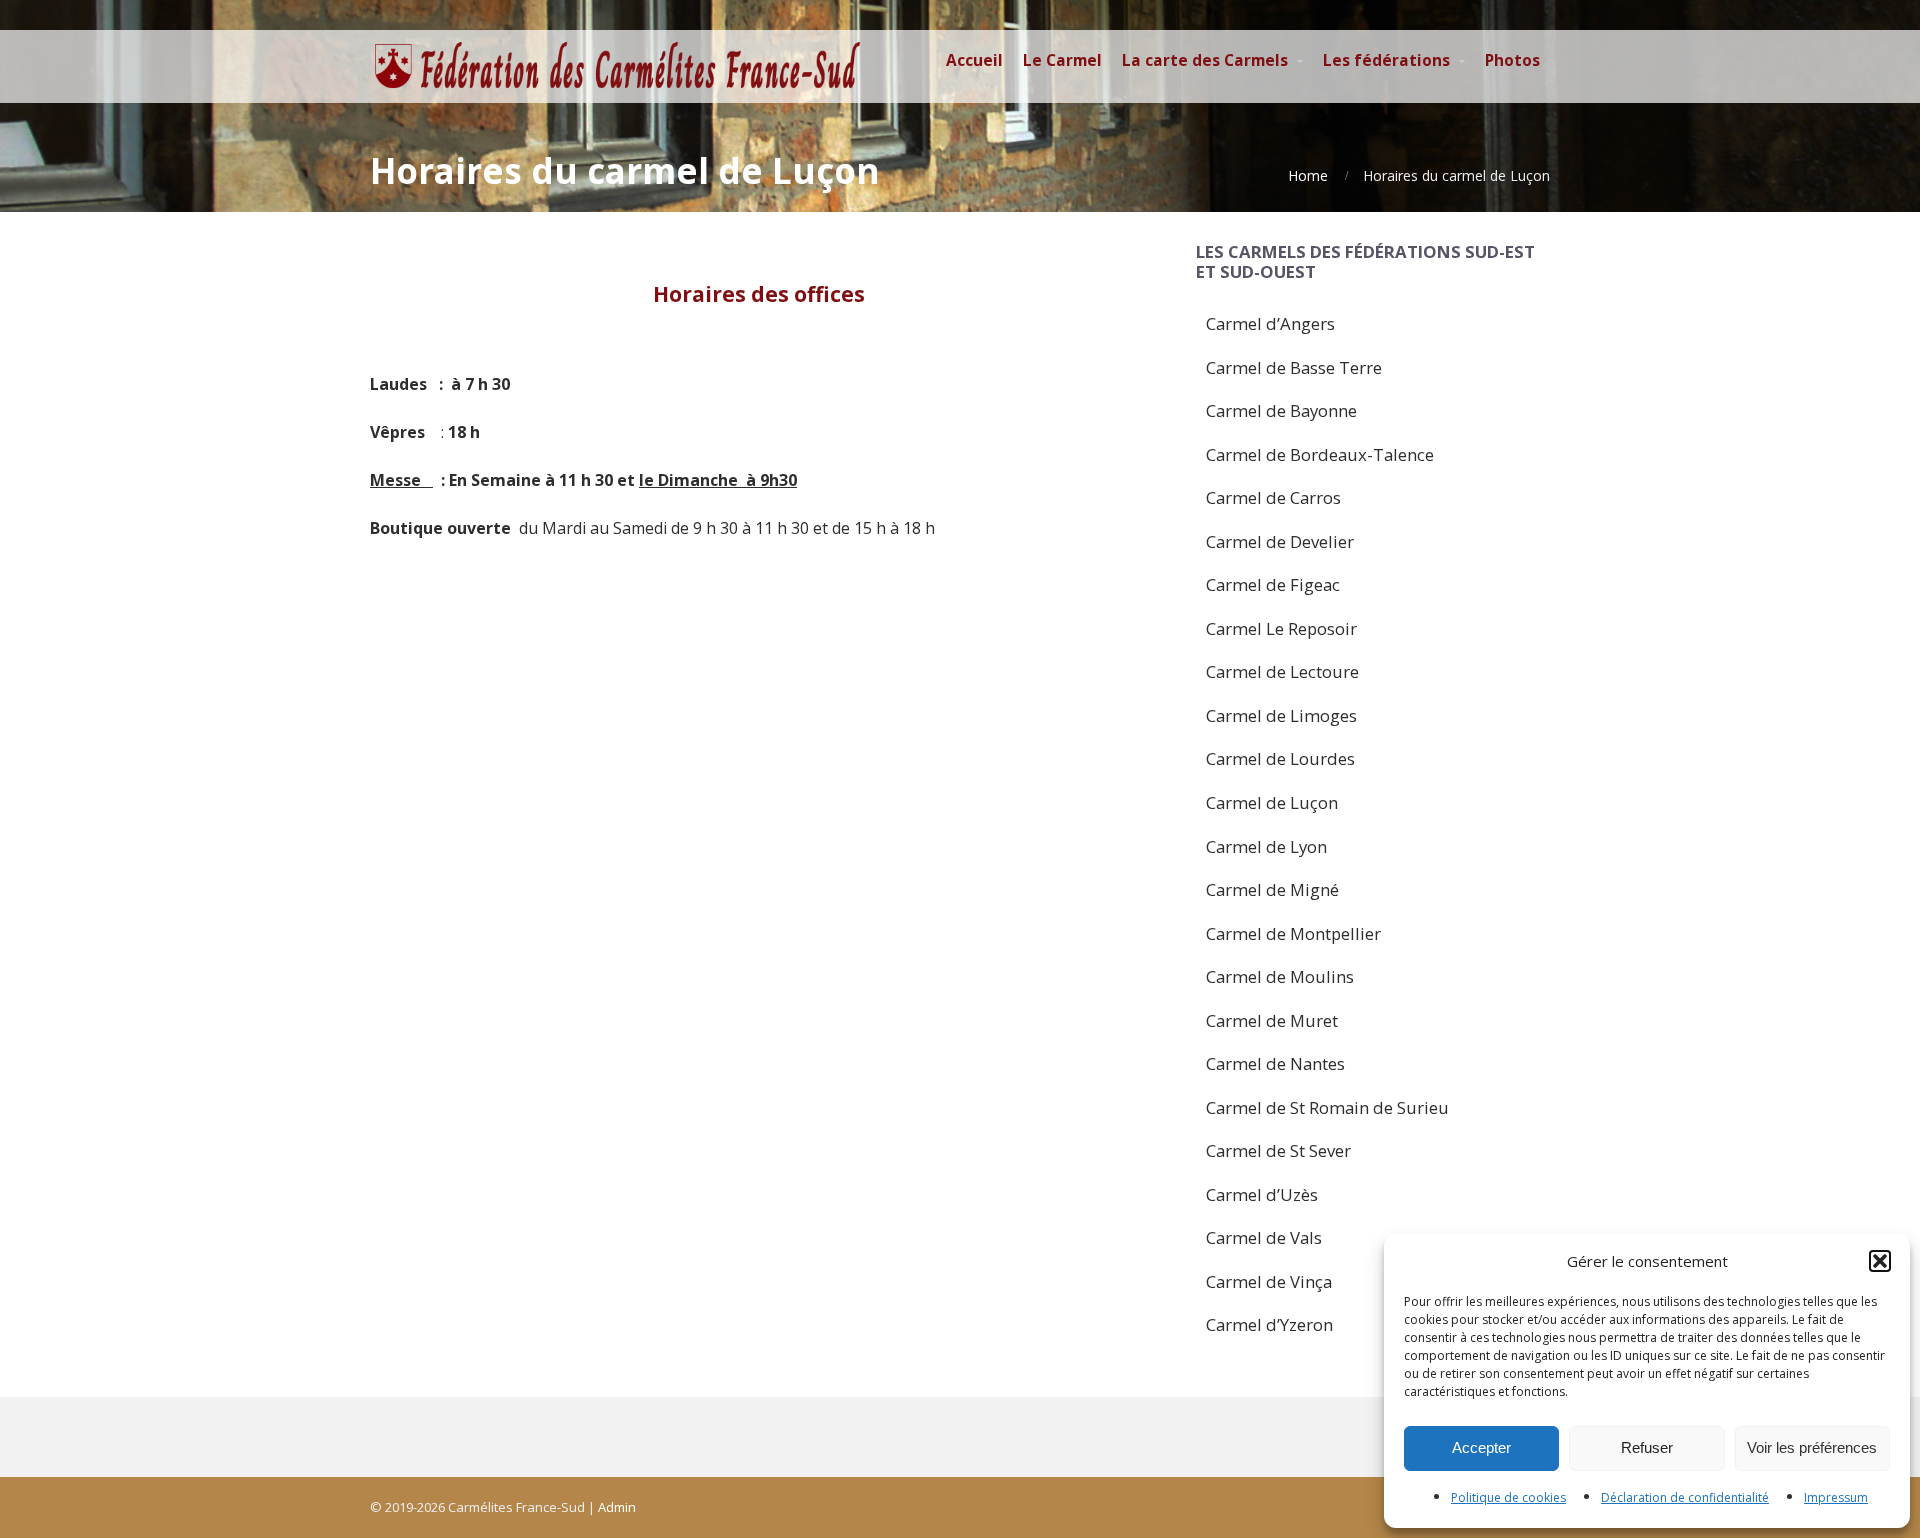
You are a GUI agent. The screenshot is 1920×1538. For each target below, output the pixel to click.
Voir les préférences (1812, 1447)
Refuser (1647, 1447)
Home (1308, 175)
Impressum (1836, 1497)
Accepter (1481, 1447)
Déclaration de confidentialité (1685, 1497)
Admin (617, 1507)
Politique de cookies (1508, 1497)
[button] (1880, 1261)
